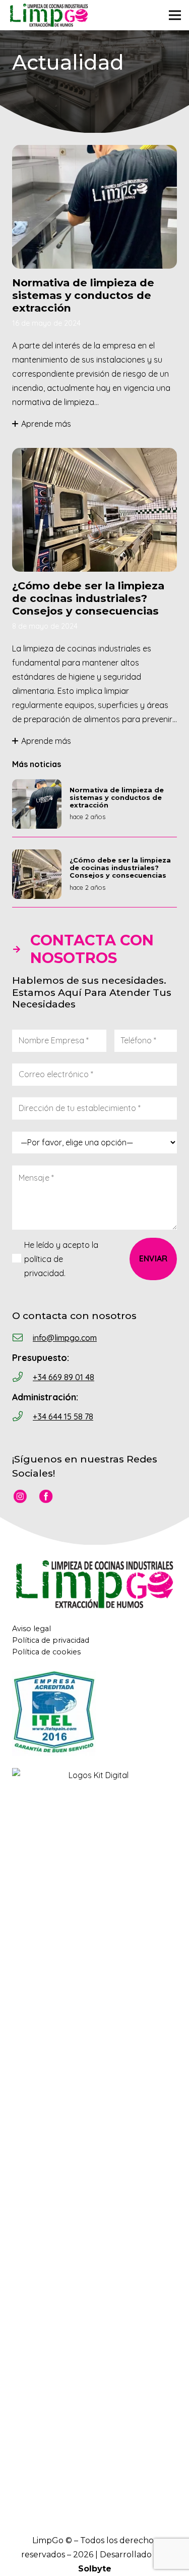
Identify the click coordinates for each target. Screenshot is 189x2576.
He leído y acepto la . (61, 1259)
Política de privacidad (51, 1640)
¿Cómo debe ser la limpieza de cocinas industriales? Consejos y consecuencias (88, 598)
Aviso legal (31, 1629)
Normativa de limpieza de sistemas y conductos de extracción (83, 295)
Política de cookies (46, 1652)
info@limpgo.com (65, 1338)
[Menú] (175, 15)
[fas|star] (20, 1498)
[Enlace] (49, 15)
